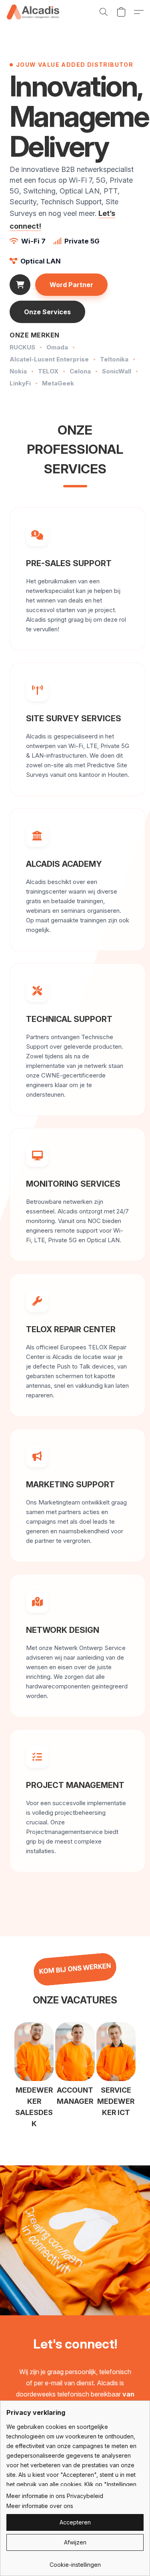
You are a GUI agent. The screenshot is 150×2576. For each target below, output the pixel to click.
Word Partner (71, 285)
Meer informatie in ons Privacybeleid (55, 2496)
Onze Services (47, 312)
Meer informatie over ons (40, 2506)
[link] (75, 2562)
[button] (34, 12)
